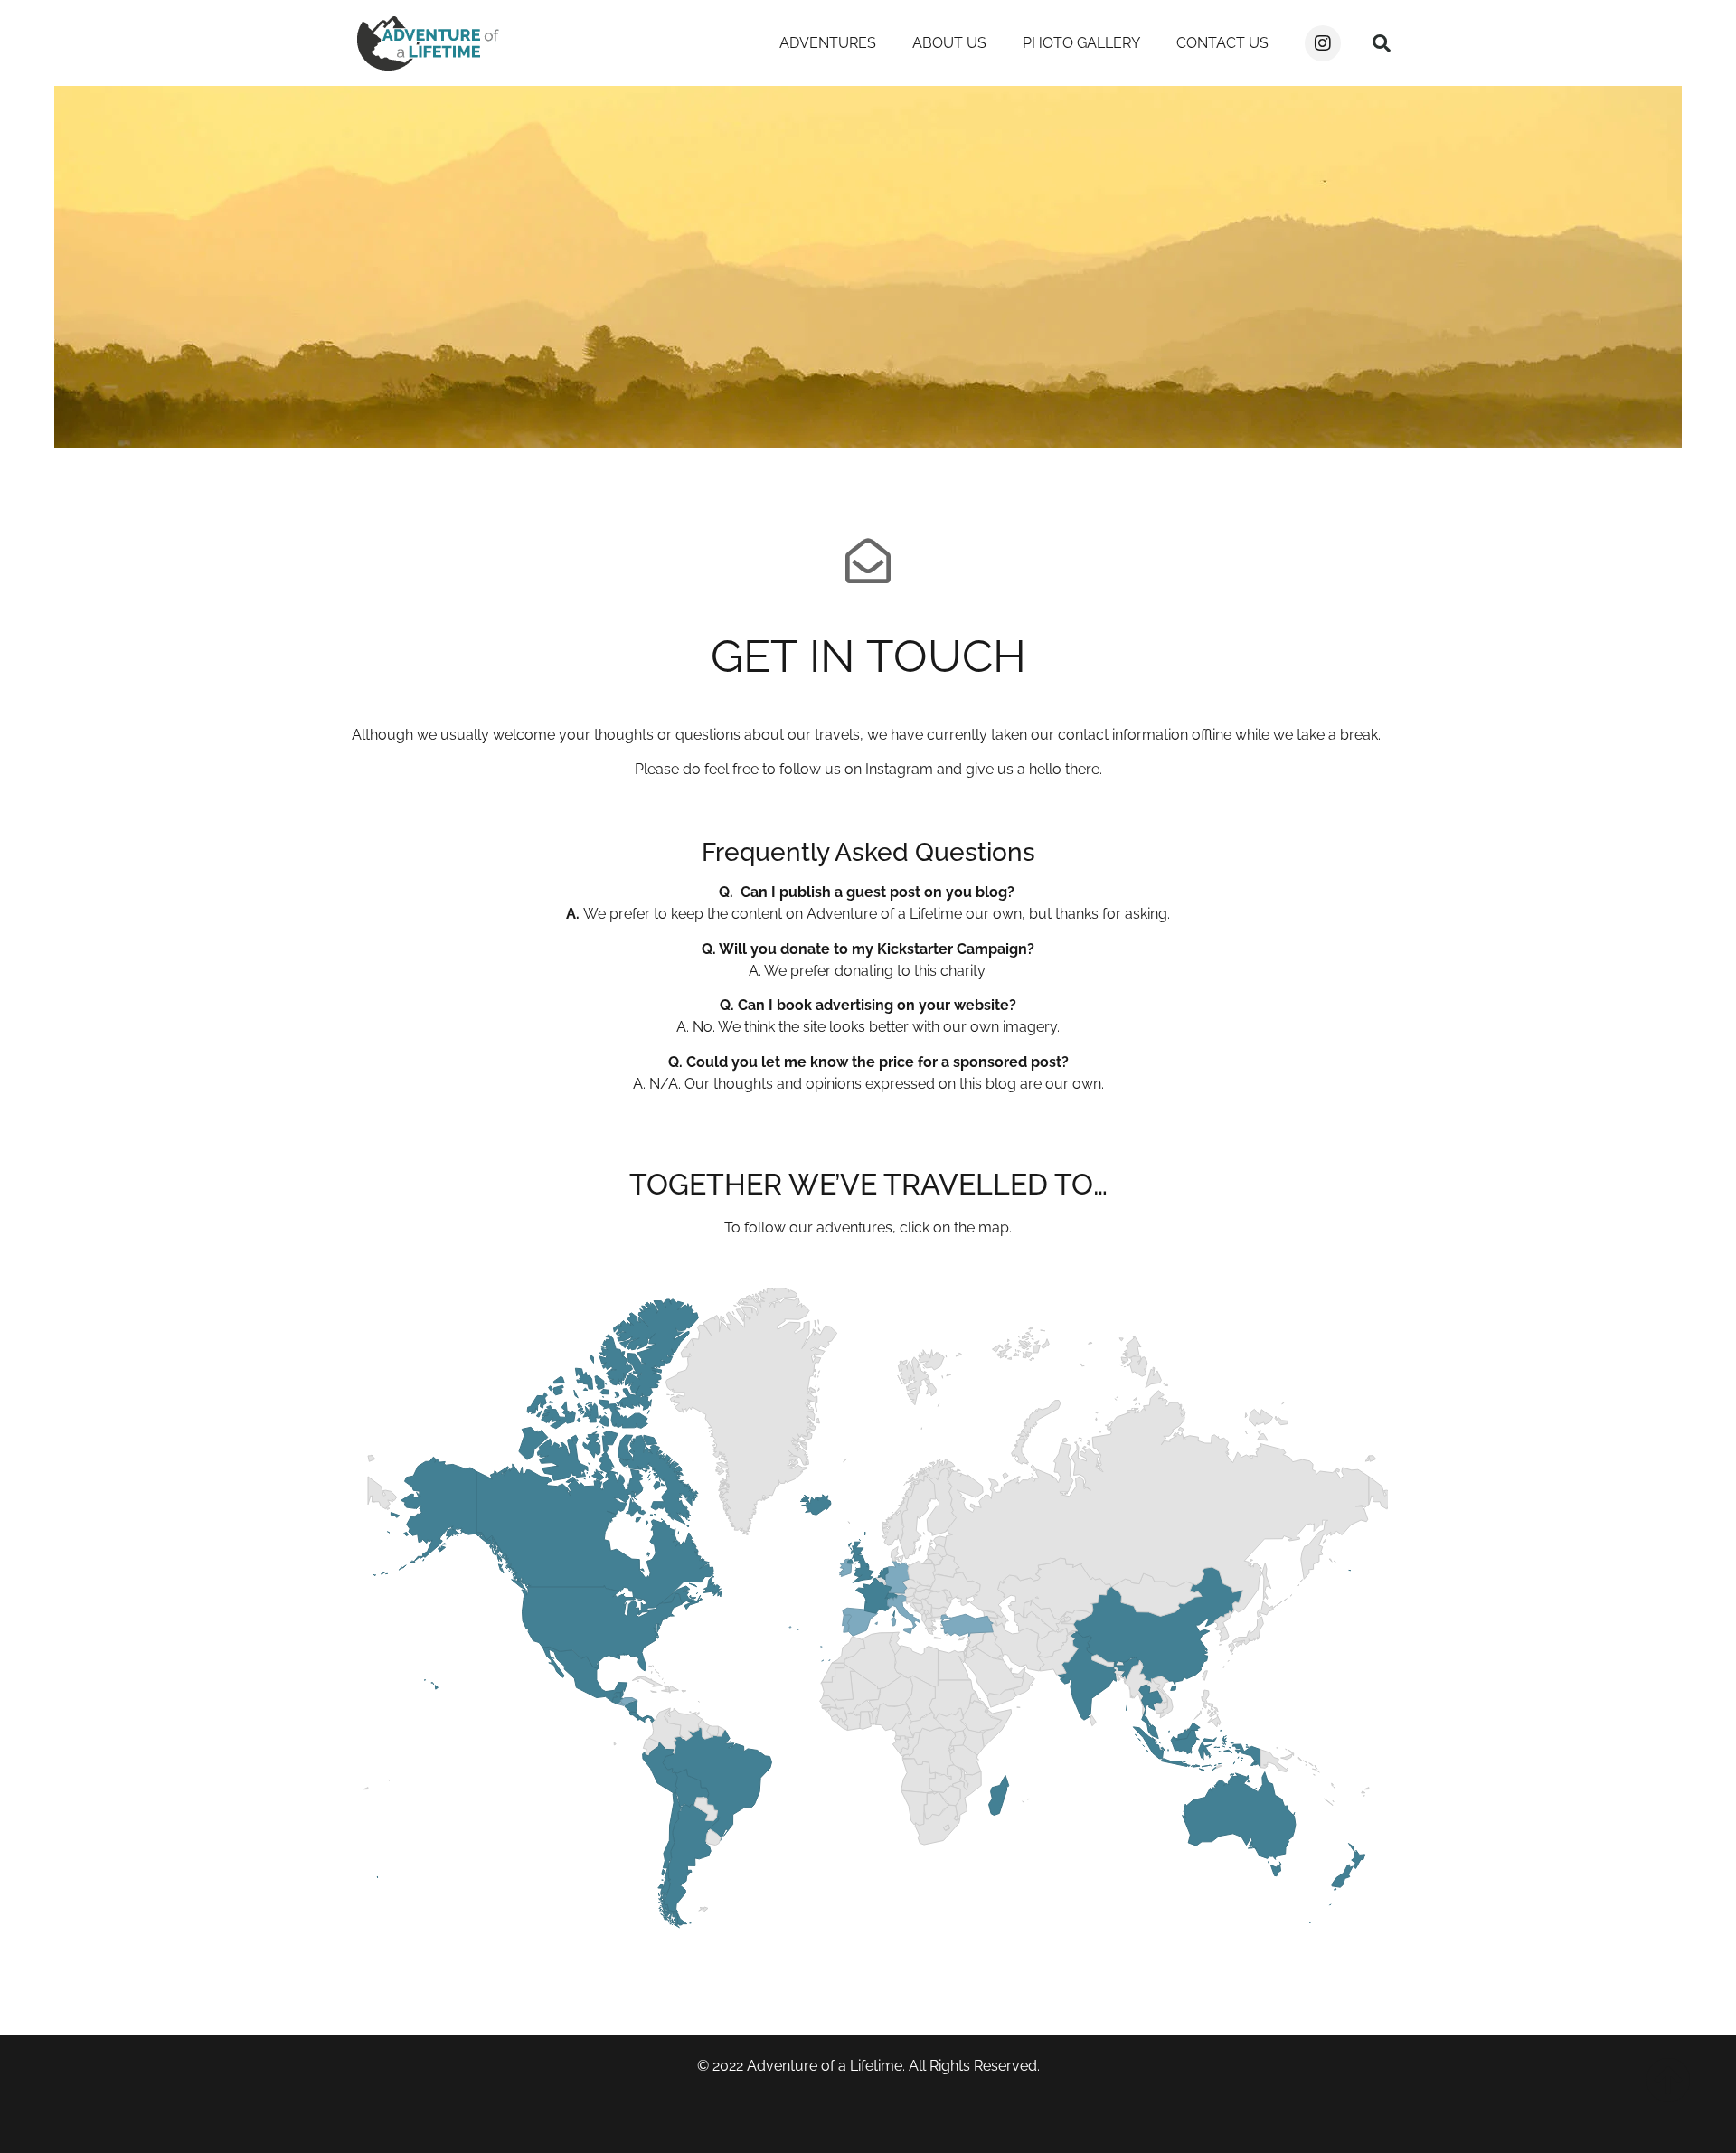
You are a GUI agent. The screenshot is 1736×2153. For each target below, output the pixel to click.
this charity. (949, 971)
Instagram (899, 769)
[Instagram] (1323, 43)
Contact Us (1222, 43)
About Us (949, 43)
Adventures (828, 43)
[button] (1382, 43)
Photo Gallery (1081, 43)
